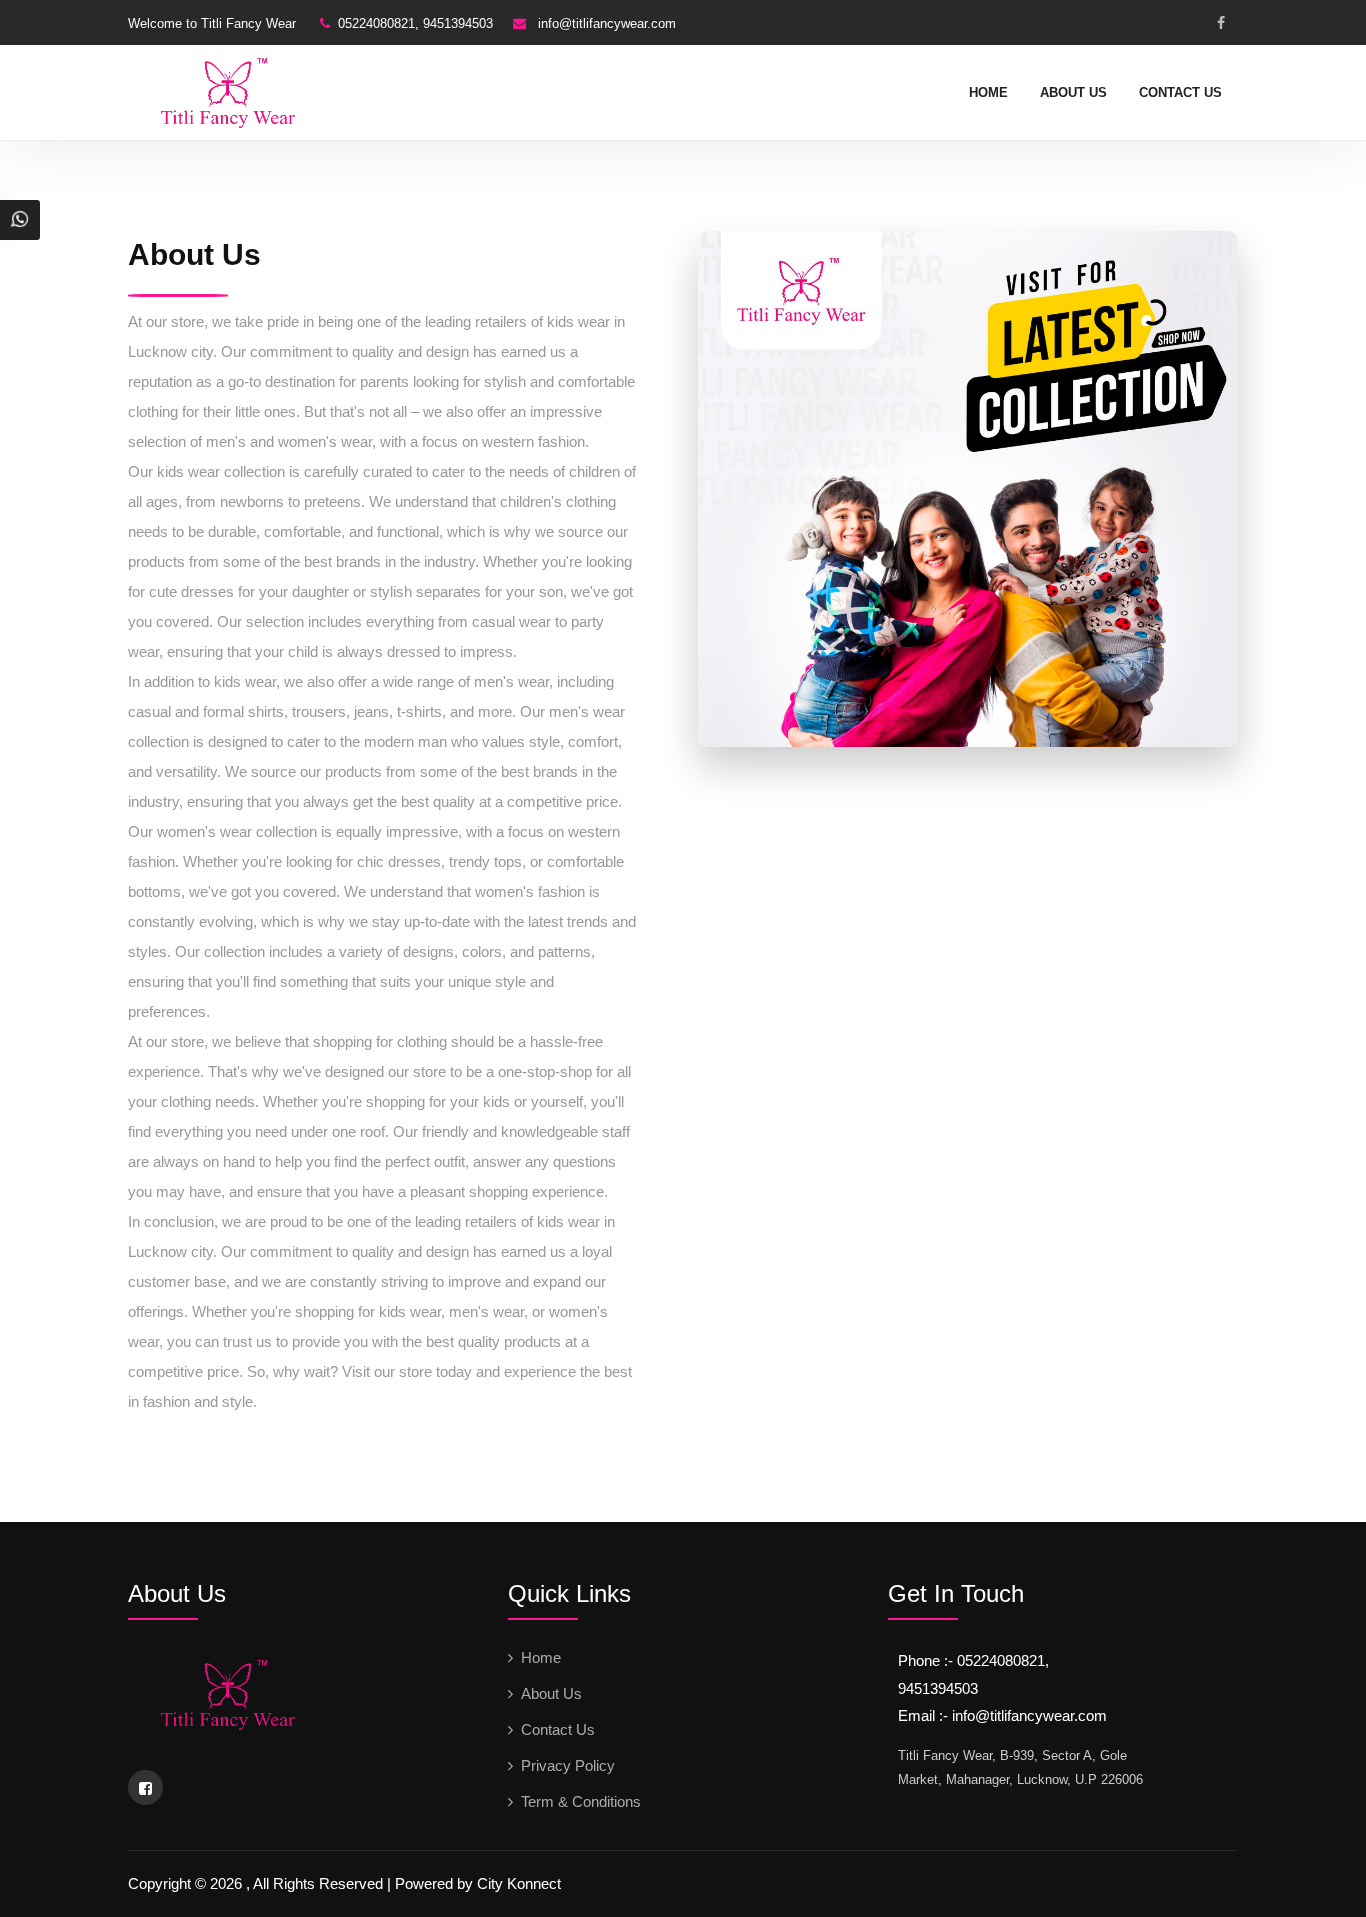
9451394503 (938, 1688)
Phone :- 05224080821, (973, 1660)
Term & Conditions (581, 1801)
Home (988, 92)
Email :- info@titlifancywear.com (1002, 1715)
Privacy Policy (568, 1765)
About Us (1073, 92)
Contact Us (1180, 92)
